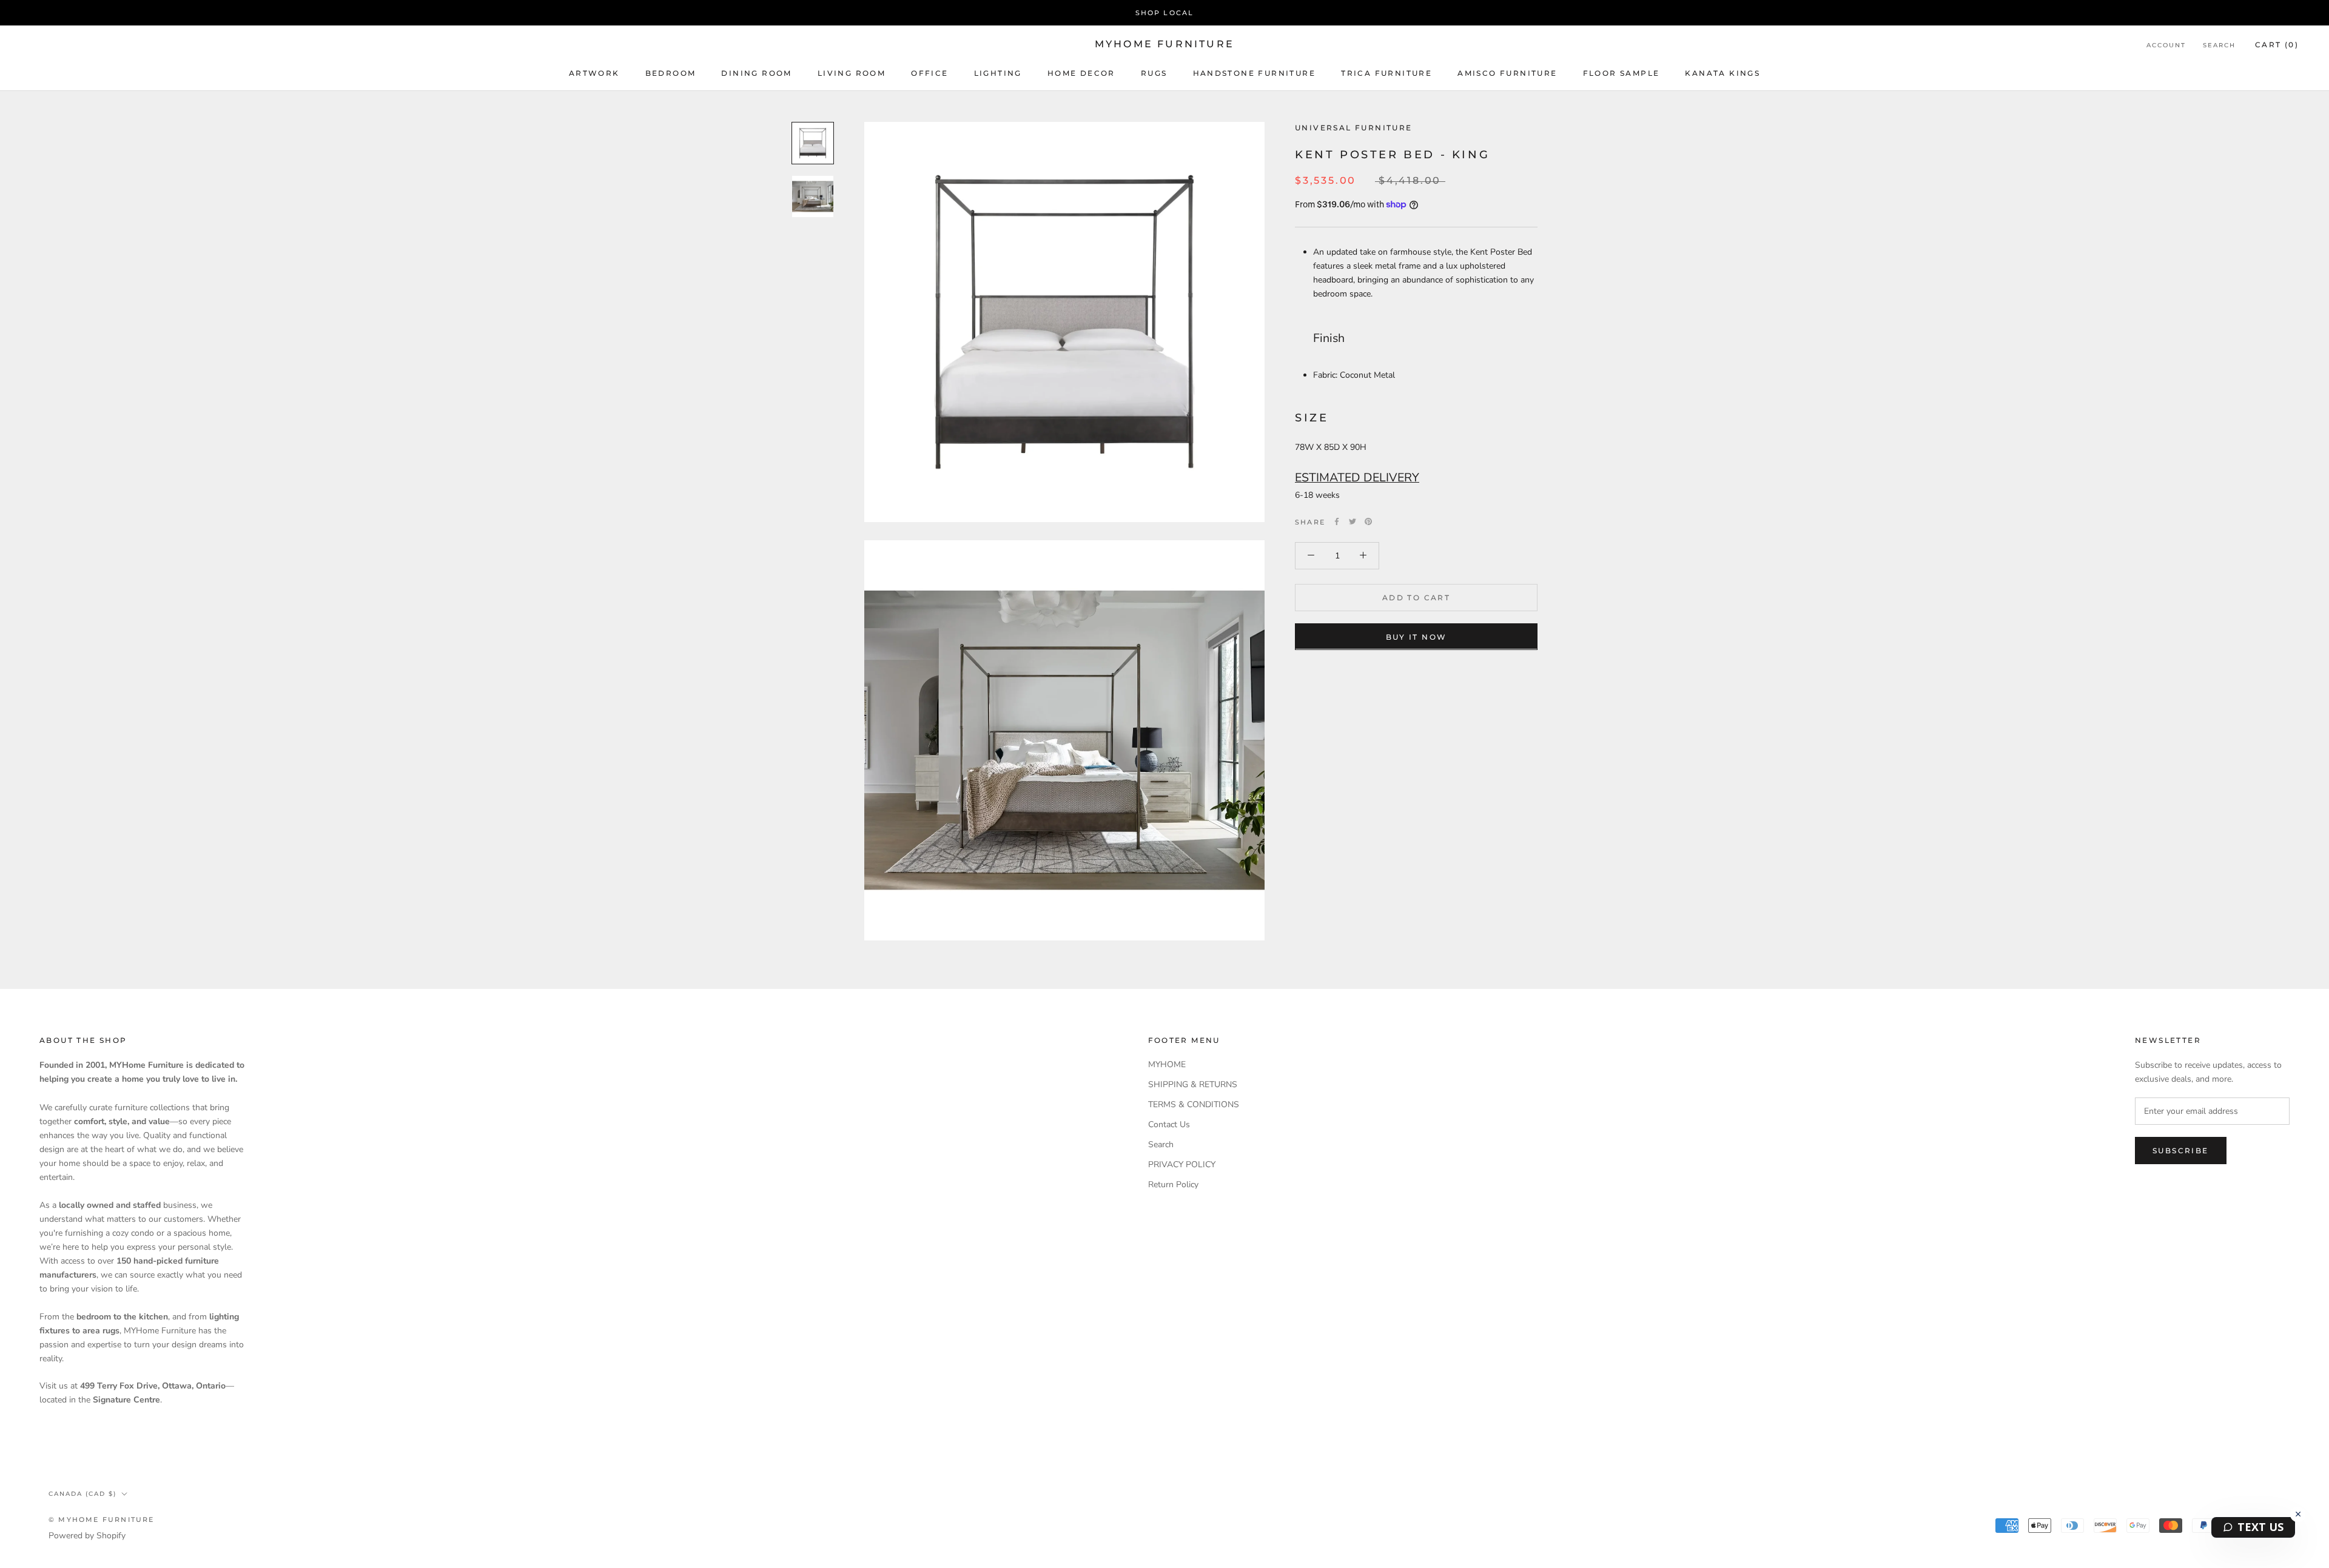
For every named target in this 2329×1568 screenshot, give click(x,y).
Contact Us (1169, 1124)
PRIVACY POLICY (1182, 1164)
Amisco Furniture (1507, 73)
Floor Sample (1622, 73)
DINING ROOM (756, 73)
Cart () (2277, 45)
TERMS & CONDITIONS (1194, 1104)
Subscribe (2181, 1151)
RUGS (1154, 73)
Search (2219, 45)
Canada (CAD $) (82, 1494)
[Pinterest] (1368, 521)
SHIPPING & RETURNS (1193, 1084)
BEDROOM (671, 73)
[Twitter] (1353, 521)
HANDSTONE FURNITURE (1255, 73)
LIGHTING (998, 73)
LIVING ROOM (852, 73)
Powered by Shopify (87, 1536)
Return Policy (1173, 1184)
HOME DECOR (1081, 73)
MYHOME (1167, 1064)
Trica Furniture (1386, 73)
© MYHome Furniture (102, 1519)
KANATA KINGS (1722, 73)
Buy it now (1417, 636)
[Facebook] (1337, 521)
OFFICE (929, 73)
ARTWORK (594, 73)
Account (2166, 45)
